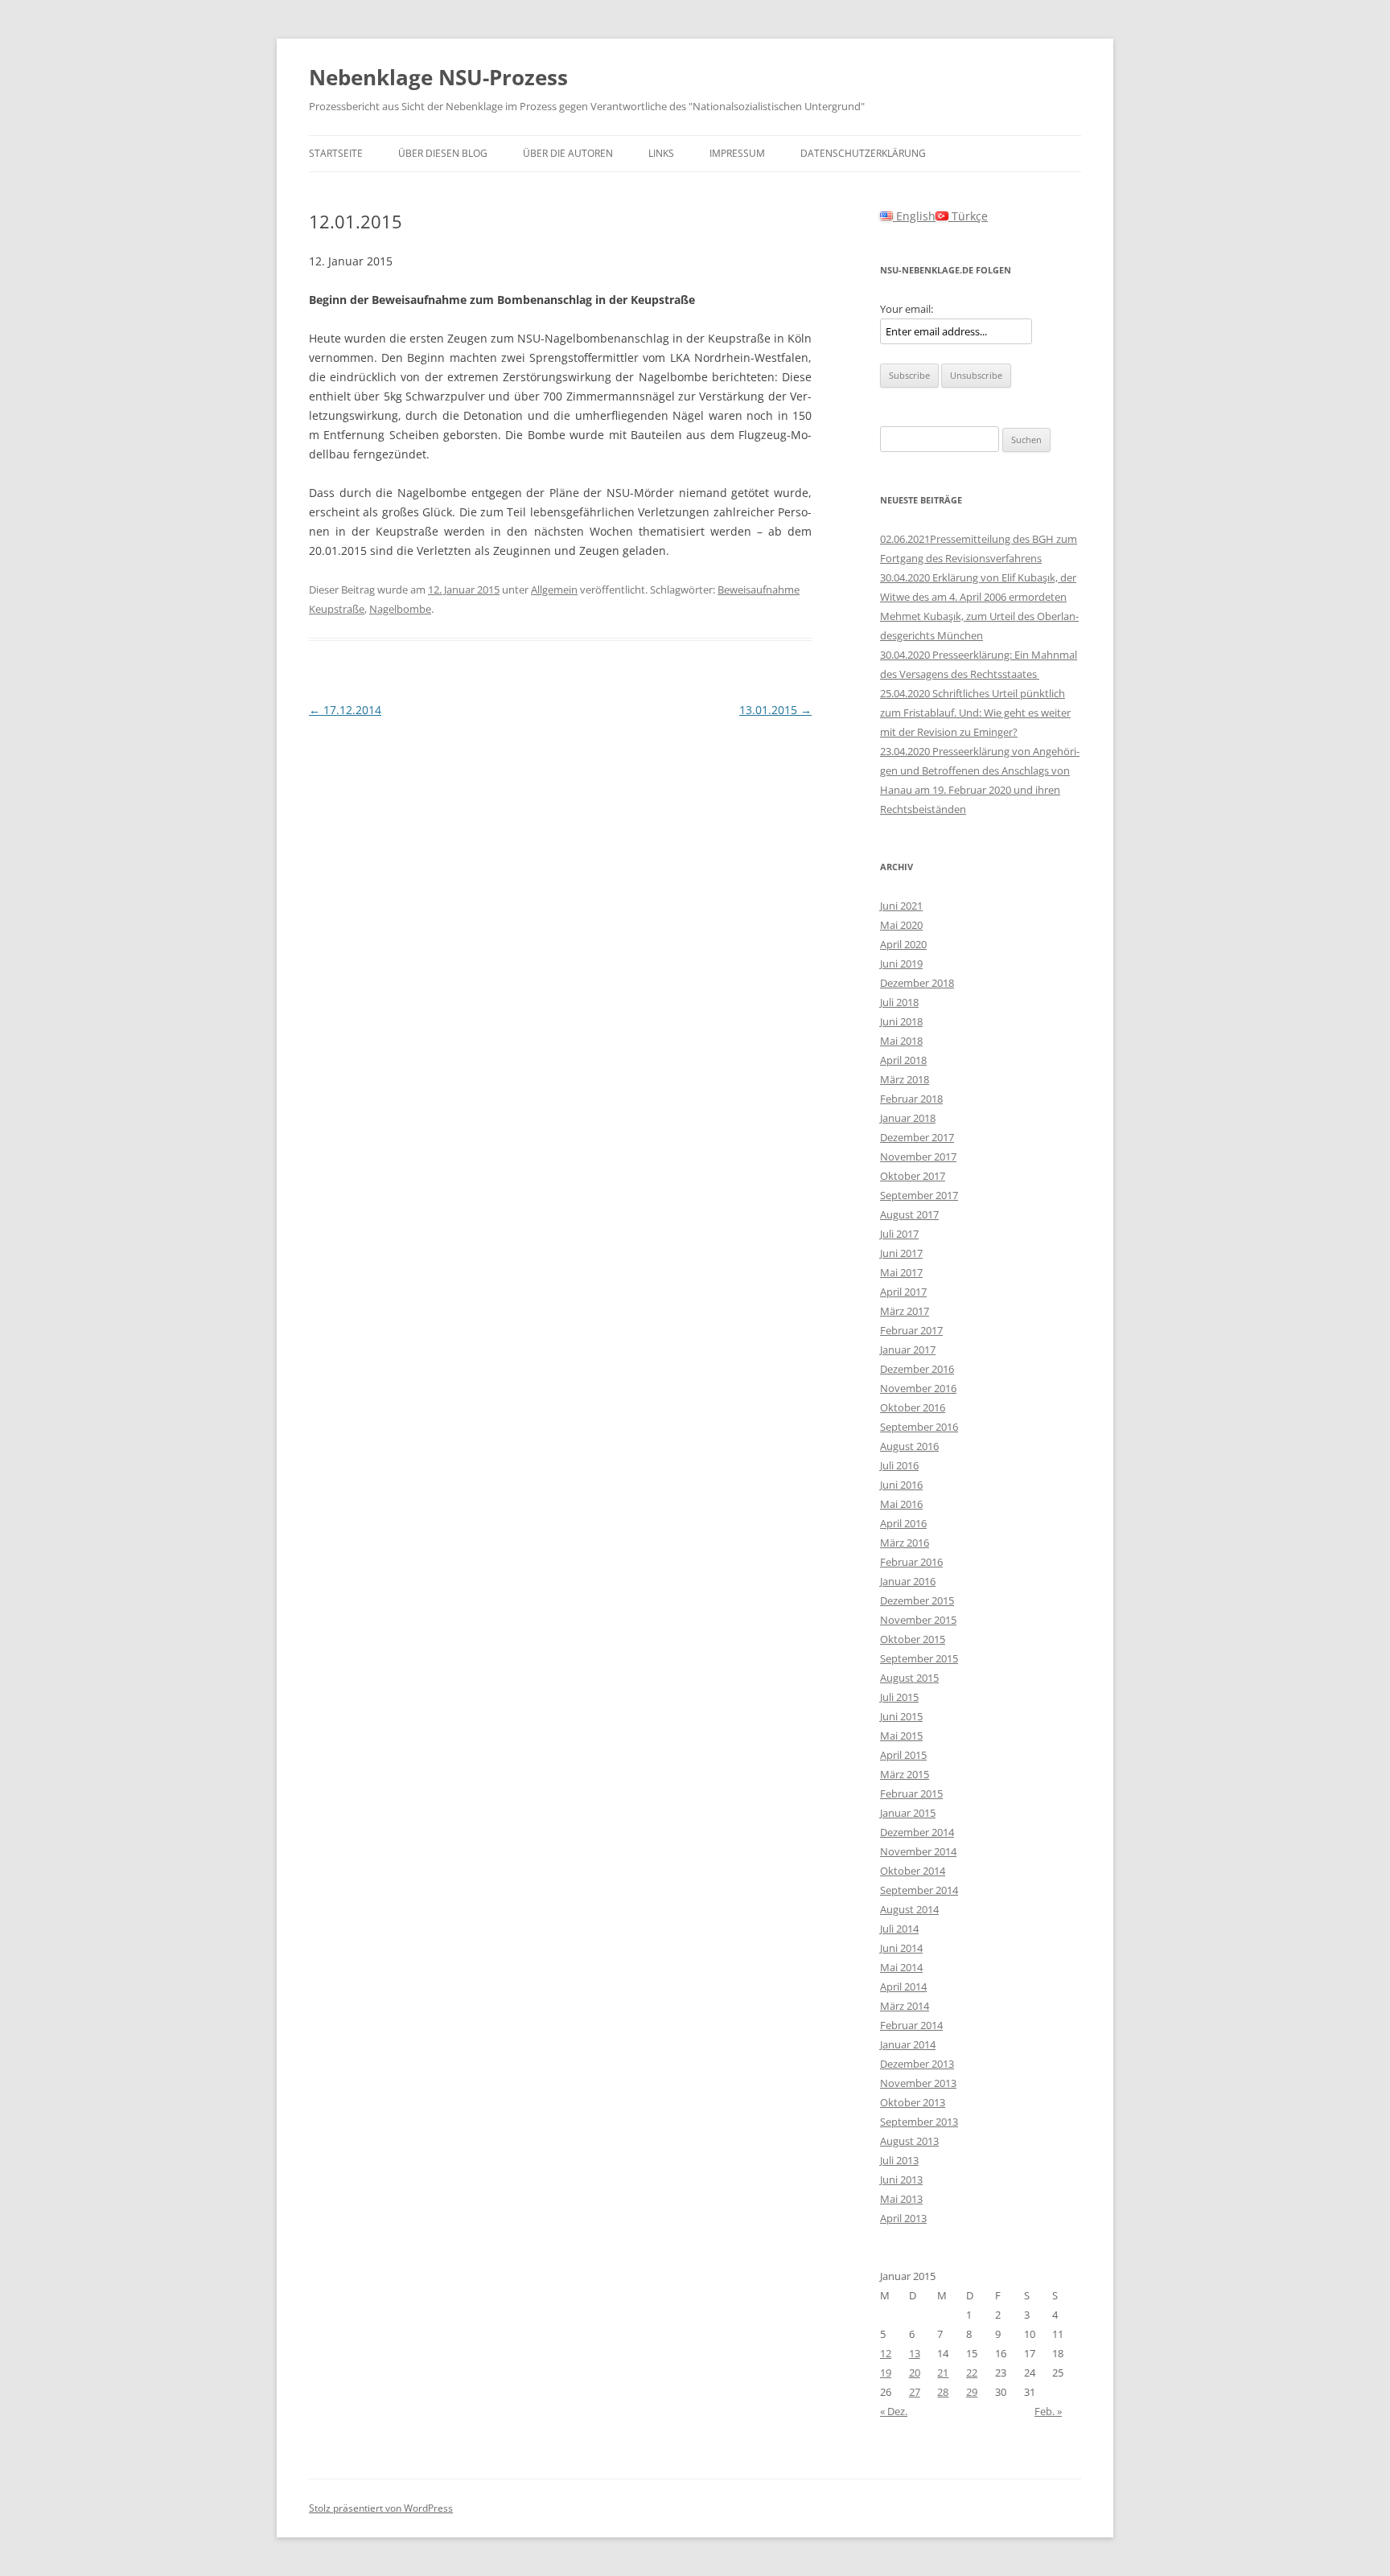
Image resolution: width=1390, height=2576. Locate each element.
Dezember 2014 (917, 1832)
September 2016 (919, 1427)
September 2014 (919, 1890)
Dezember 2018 (917, 983)
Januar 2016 (908, 1581)
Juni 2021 (901, 906)
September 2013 (919, 2122)
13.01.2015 (775, 710)
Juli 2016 (899, 1465)
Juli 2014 (899, 1929)
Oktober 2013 (913, 2102)
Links (661, 153)
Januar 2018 (908, 1118)
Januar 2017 (908, 1350)
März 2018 (905, 1079)
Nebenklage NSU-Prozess (438, 77)
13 (915, 2353)
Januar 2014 (908, 2044)
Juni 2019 (901, 963)
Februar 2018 (911, 1099)
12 (886, 2353)
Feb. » (1048, 2411)
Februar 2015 (911, 1793)
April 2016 (903, 1523)
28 (943, 2392)
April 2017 (903, 1292)
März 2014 (905, 2006)
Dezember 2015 (917, 1600)
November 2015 (918, 1620)
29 (972, 2392)
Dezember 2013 (917, 2064)
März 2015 (905, 1774)
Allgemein (554, 590)
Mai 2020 (901, 925)
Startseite (336, 153)
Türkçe (968, 216)
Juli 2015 (899, 1697)
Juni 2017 (901, 1253)
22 (972, 2373)
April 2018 (903, 1060)
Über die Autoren (568, 153)
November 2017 (918, 1157)
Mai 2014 (901, 1967)
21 (943, 2373)
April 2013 (903, 2218)
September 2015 (919, 1658)
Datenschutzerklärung (863, 153)
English (914, 216)
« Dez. (894, 2411)
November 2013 (918, 2083)
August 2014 (909, 1909)
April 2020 (903, 944)
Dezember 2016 (917, 1369)
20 (915, 2373)
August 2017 (909, 1214)
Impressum (737, 153)
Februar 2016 (911, 1562)
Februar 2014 (911, 2025)
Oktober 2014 (913, 1871)
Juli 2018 (899, 1002)
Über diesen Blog (443, 153)
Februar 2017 (911, 1330)
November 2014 (918, 1851)
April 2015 (903, 1755)
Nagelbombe (400, 609)
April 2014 (903, 1986)
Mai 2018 (901, 1041)
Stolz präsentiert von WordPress (381, 2508)
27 (915, 2392)
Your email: (907, 309)
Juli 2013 (899, 2160)
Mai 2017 (901, 1272)
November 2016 (918, 1388)
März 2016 (905, 1543)
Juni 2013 (901, 2180)
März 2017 (905, 1311)
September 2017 (919, 1195)
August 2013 (909, 2141)
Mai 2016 (901, 1504)
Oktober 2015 (913, 1639)
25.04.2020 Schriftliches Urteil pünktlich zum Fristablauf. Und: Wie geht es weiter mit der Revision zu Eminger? (975, 713)
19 (886, 2373)
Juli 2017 (899, 1234)
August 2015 (909, 1678)
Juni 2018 (901, 1021)
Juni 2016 (901, 1485)
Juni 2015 (901, 1716)
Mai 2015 (901, 1736)
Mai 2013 (901, 2199)
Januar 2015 (908, 1813)
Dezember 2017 (917, 1137)
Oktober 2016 (913, 1407)
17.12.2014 (345, 710)
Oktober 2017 (913, 1176)
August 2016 (909, 1446)
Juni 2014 (901, 1948)
